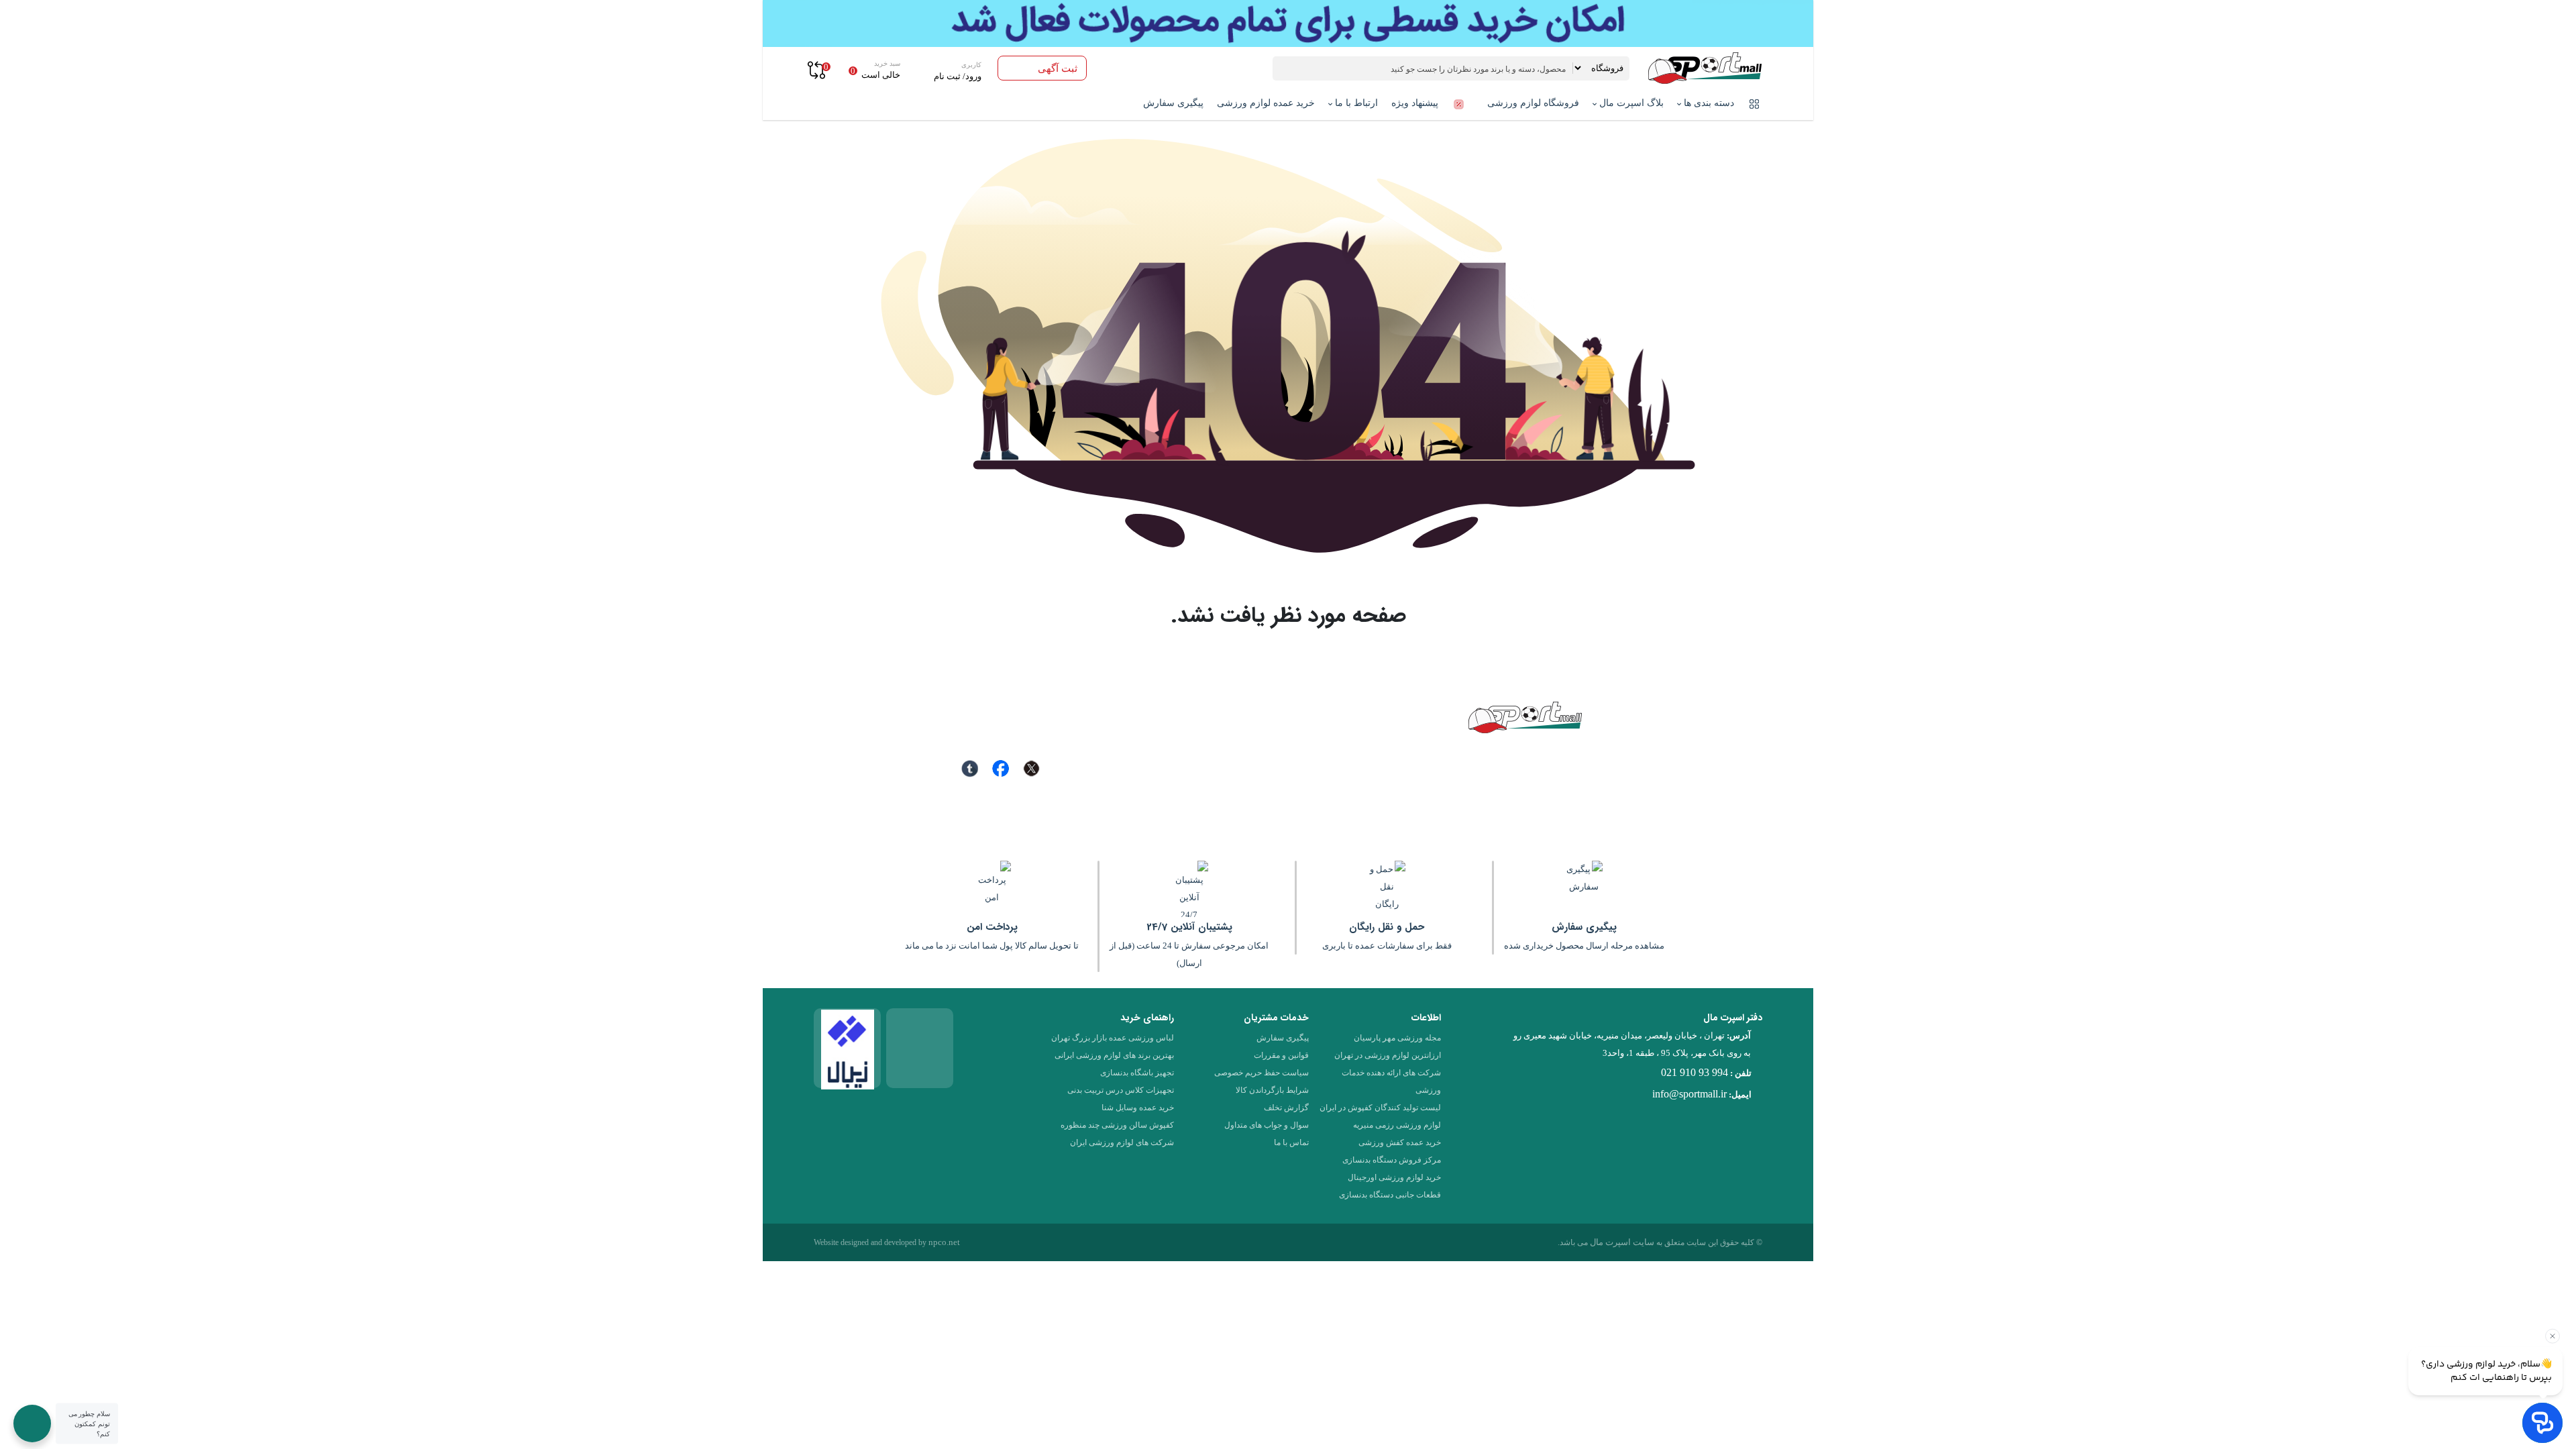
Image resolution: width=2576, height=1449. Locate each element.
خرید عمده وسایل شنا (1138, 1108)
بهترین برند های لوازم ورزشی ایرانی (1114, 1055)
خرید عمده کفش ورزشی (1400, 1142)
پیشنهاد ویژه (1416, 103)
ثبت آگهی (1058, 68)
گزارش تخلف (1286, 1108)
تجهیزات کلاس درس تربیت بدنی (1121, 1090)
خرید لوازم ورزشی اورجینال (1394, 1177)
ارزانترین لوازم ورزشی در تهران (1388, 1055)
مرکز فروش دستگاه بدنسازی (1392, 1160)
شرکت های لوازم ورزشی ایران (1122, 1142)
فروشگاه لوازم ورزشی (1533, 103)
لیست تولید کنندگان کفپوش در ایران (1380, 1108)
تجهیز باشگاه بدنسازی (1137, 1073)
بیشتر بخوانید (1322, 790)
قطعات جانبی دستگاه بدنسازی (1390, 1195)
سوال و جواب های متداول (1267, 1125)
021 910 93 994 (1695, 1072)
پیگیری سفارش (1173, 103)
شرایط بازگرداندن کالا (1272, 1090)
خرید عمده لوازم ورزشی (1266, 103)
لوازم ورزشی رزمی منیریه (1397, 1125)
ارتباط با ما (1355, 103)
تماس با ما (1291, 1142)
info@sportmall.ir (1689, 1094)
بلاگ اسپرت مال (1630, 103)
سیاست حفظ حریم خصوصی (1262, 1073)
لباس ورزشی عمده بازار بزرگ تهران (1113, 1038)
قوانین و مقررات (1281, 1055)
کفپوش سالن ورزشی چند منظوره (1117, 1125)
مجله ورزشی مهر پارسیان (1397, 1038)
